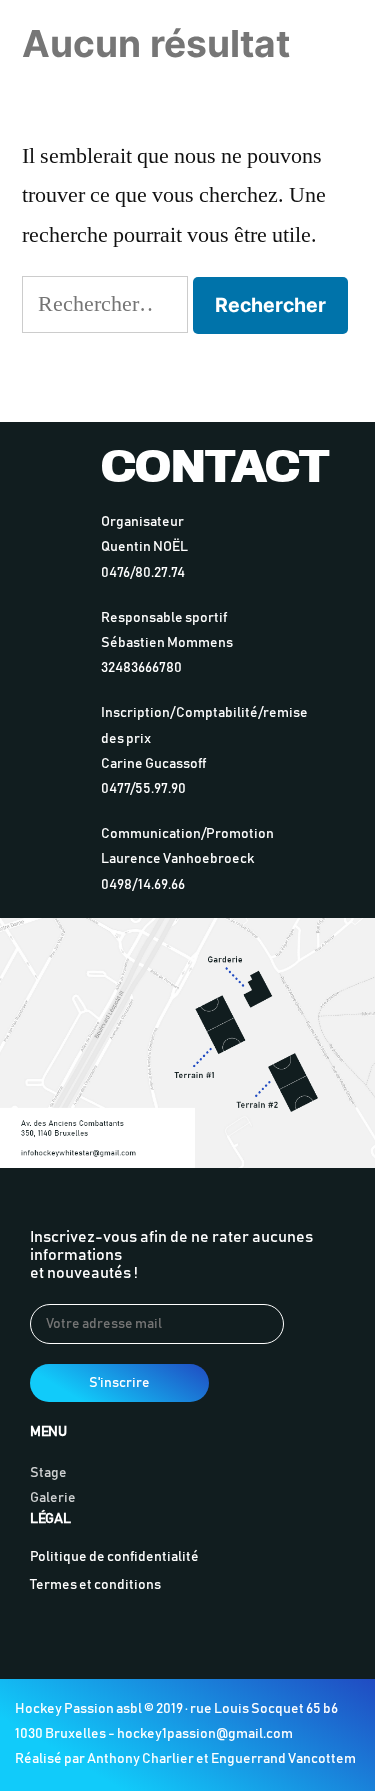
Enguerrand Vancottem (283, 1759)
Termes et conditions (95, 1585)
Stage (48, 1473)
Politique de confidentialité (114, 1557)
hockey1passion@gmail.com (205, 1734)
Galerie (53, 1498)
